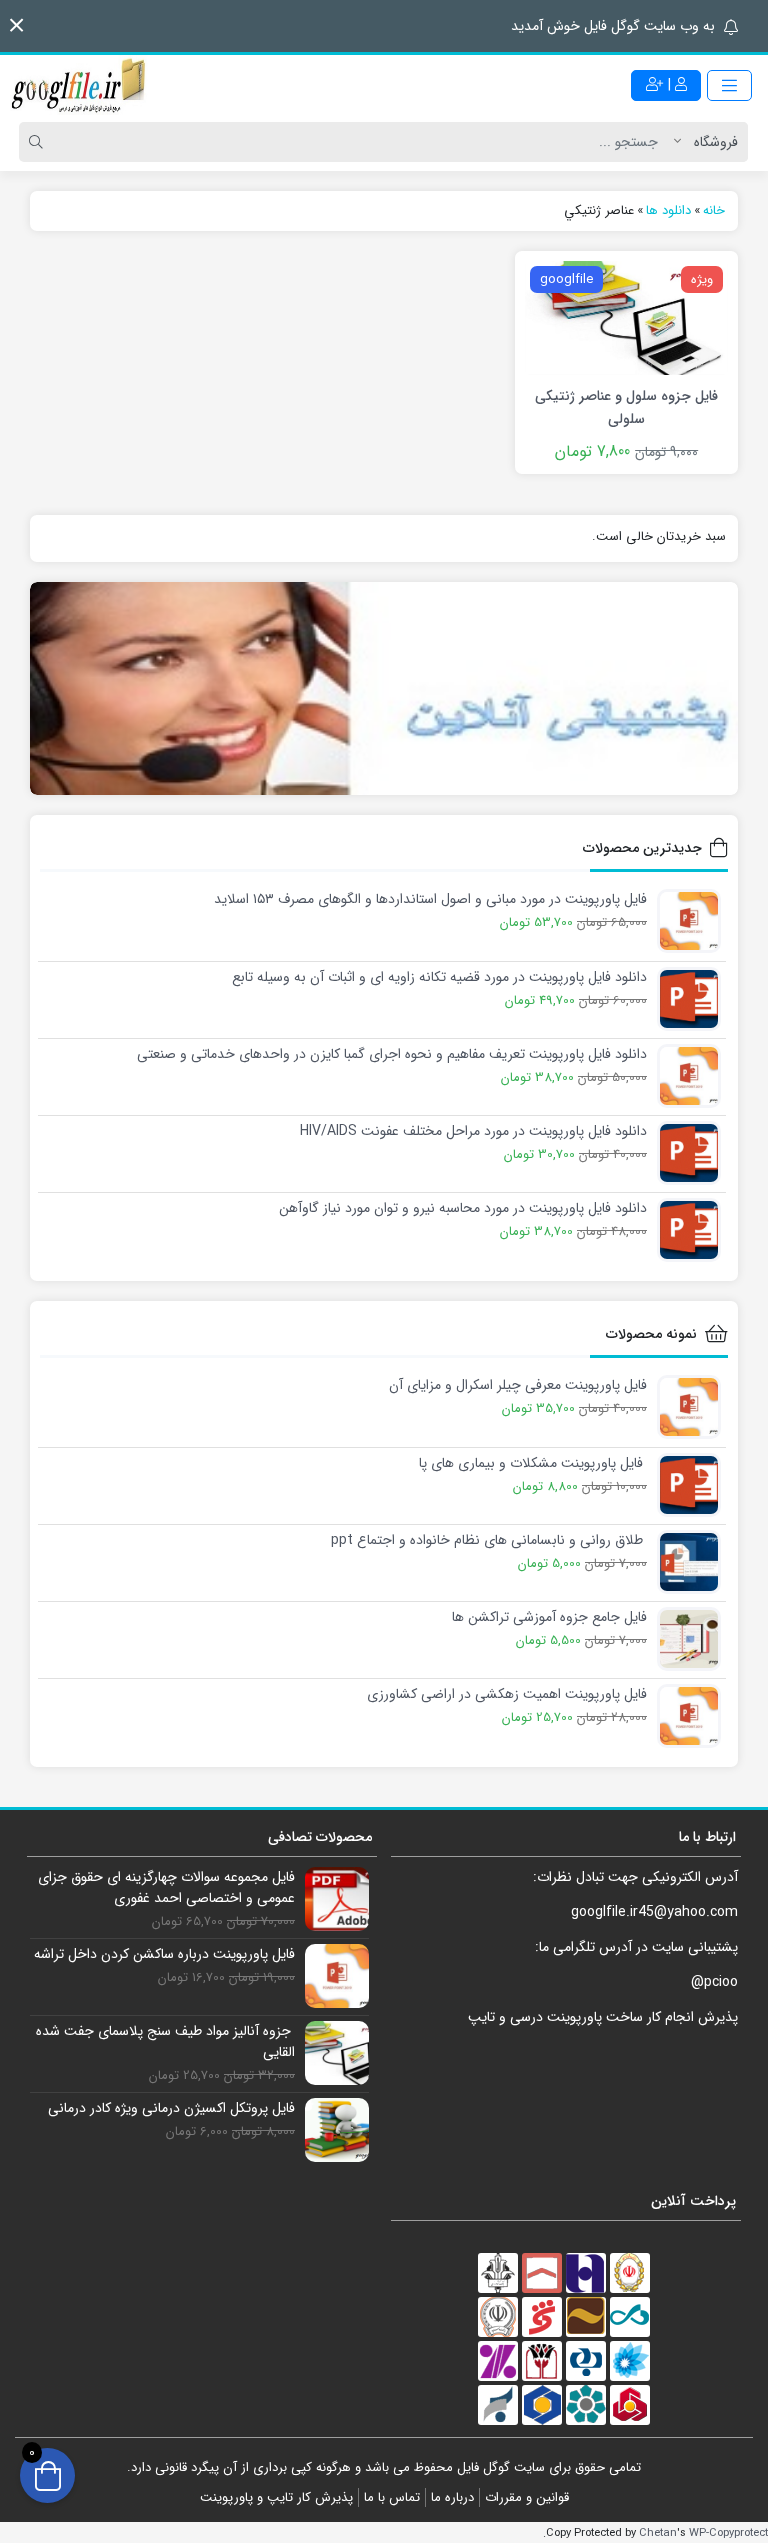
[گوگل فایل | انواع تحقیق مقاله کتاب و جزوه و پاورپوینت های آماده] (80, 85)
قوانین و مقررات (527, 2497)
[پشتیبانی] (384, 689)
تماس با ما (392, 2497)
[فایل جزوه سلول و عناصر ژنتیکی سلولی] (626, 317)
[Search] (39, 142)
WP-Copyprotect (728, 2533)
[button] (16, 25)
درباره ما (452, 2497)
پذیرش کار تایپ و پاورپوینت (276, 2497)
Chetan (658, 2533)
